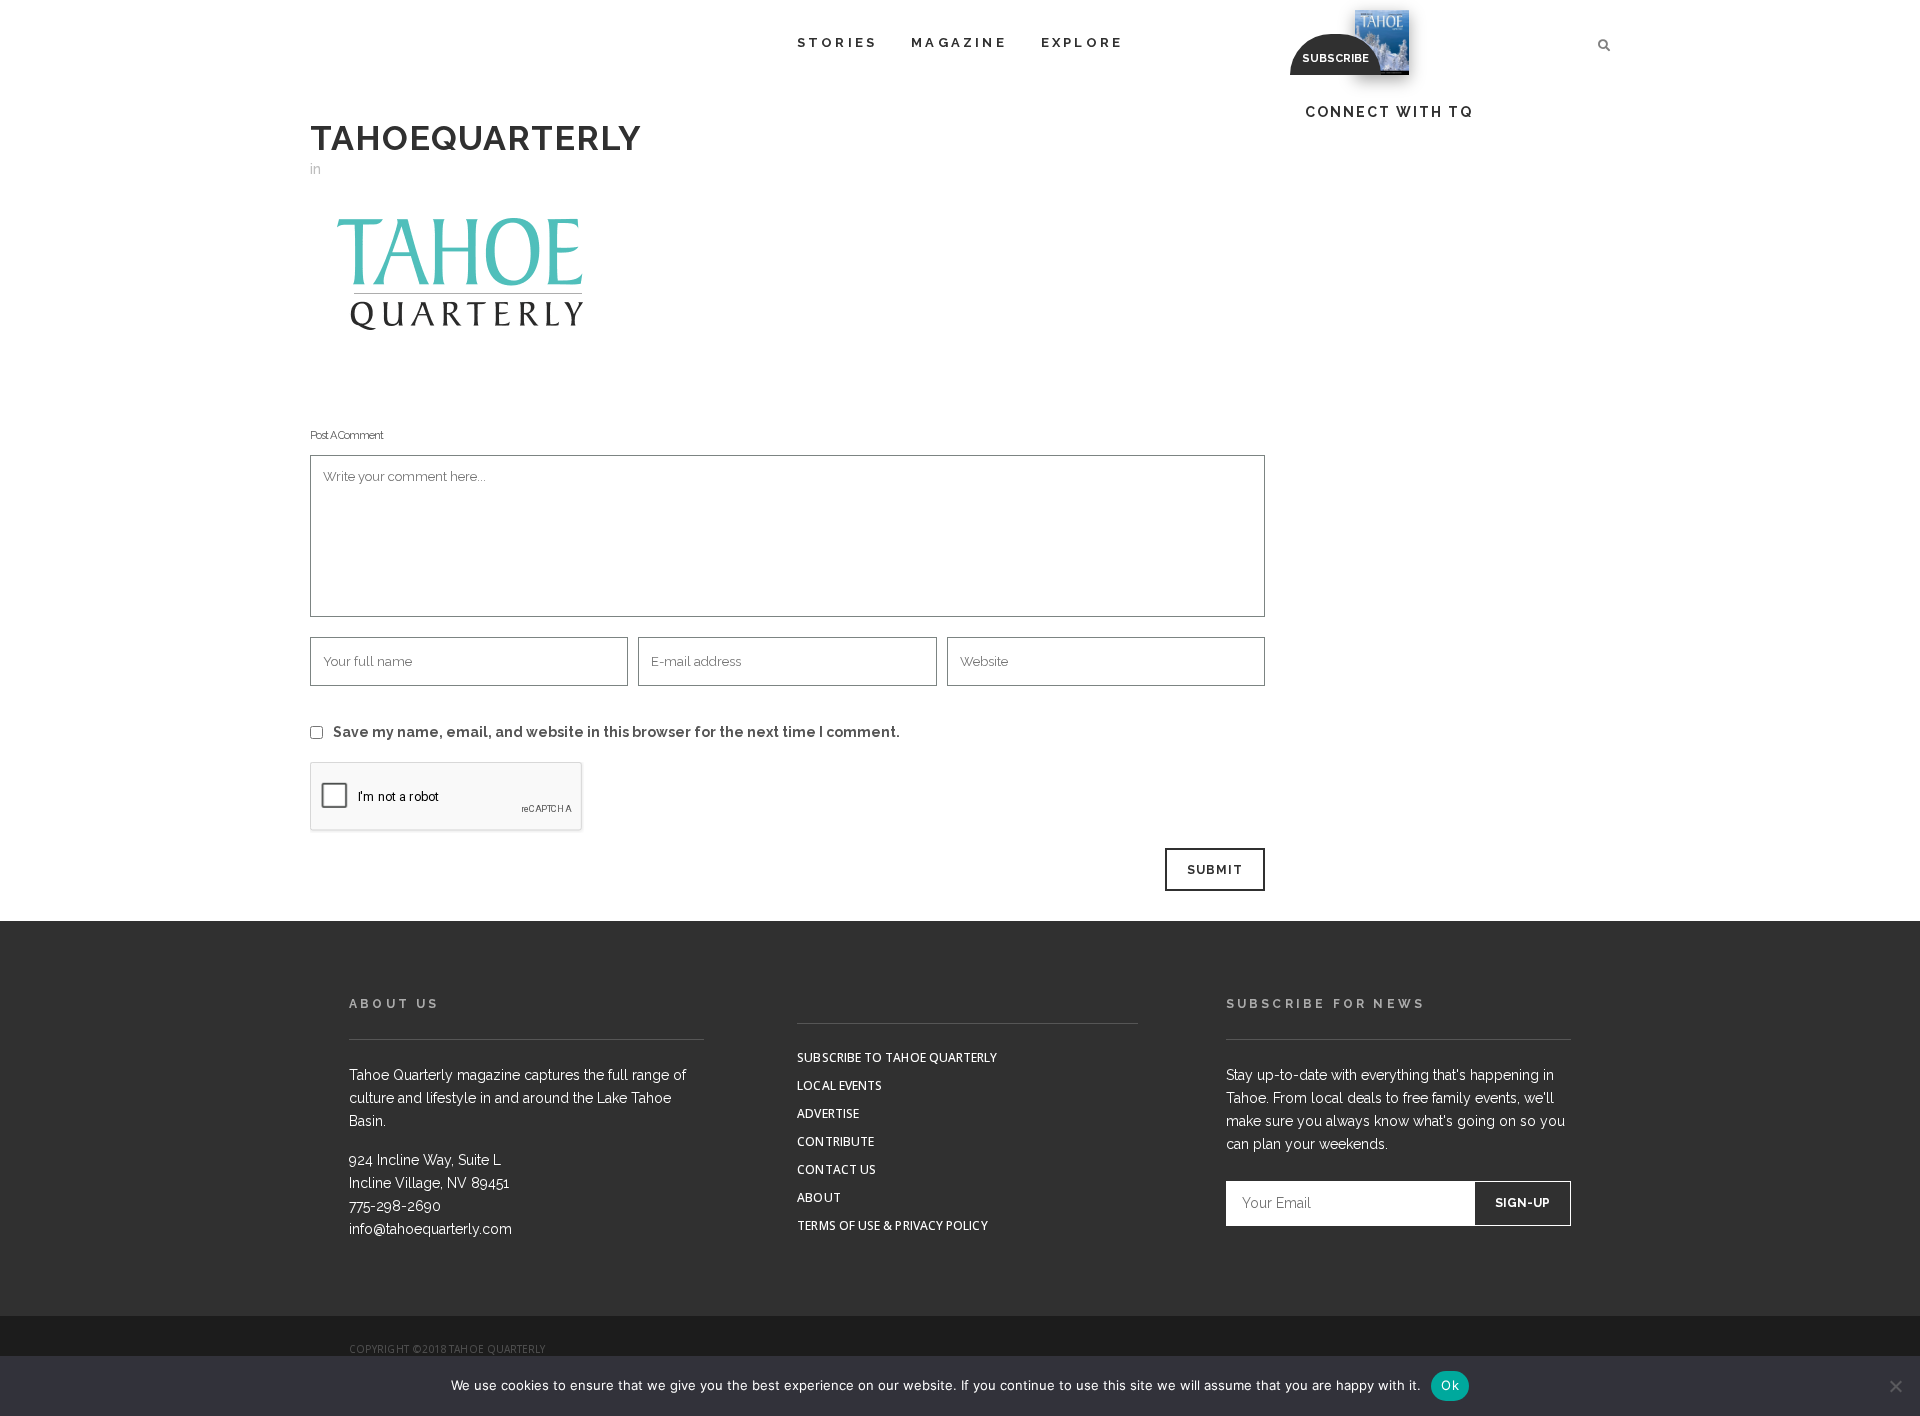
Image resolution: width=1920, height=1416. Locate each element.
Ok (1450, 1385)
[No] (1895, 1386)
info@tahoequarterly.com (430, 1229)
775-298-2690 (395, 1206)
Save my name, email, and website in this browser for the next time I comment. (616, 732)
